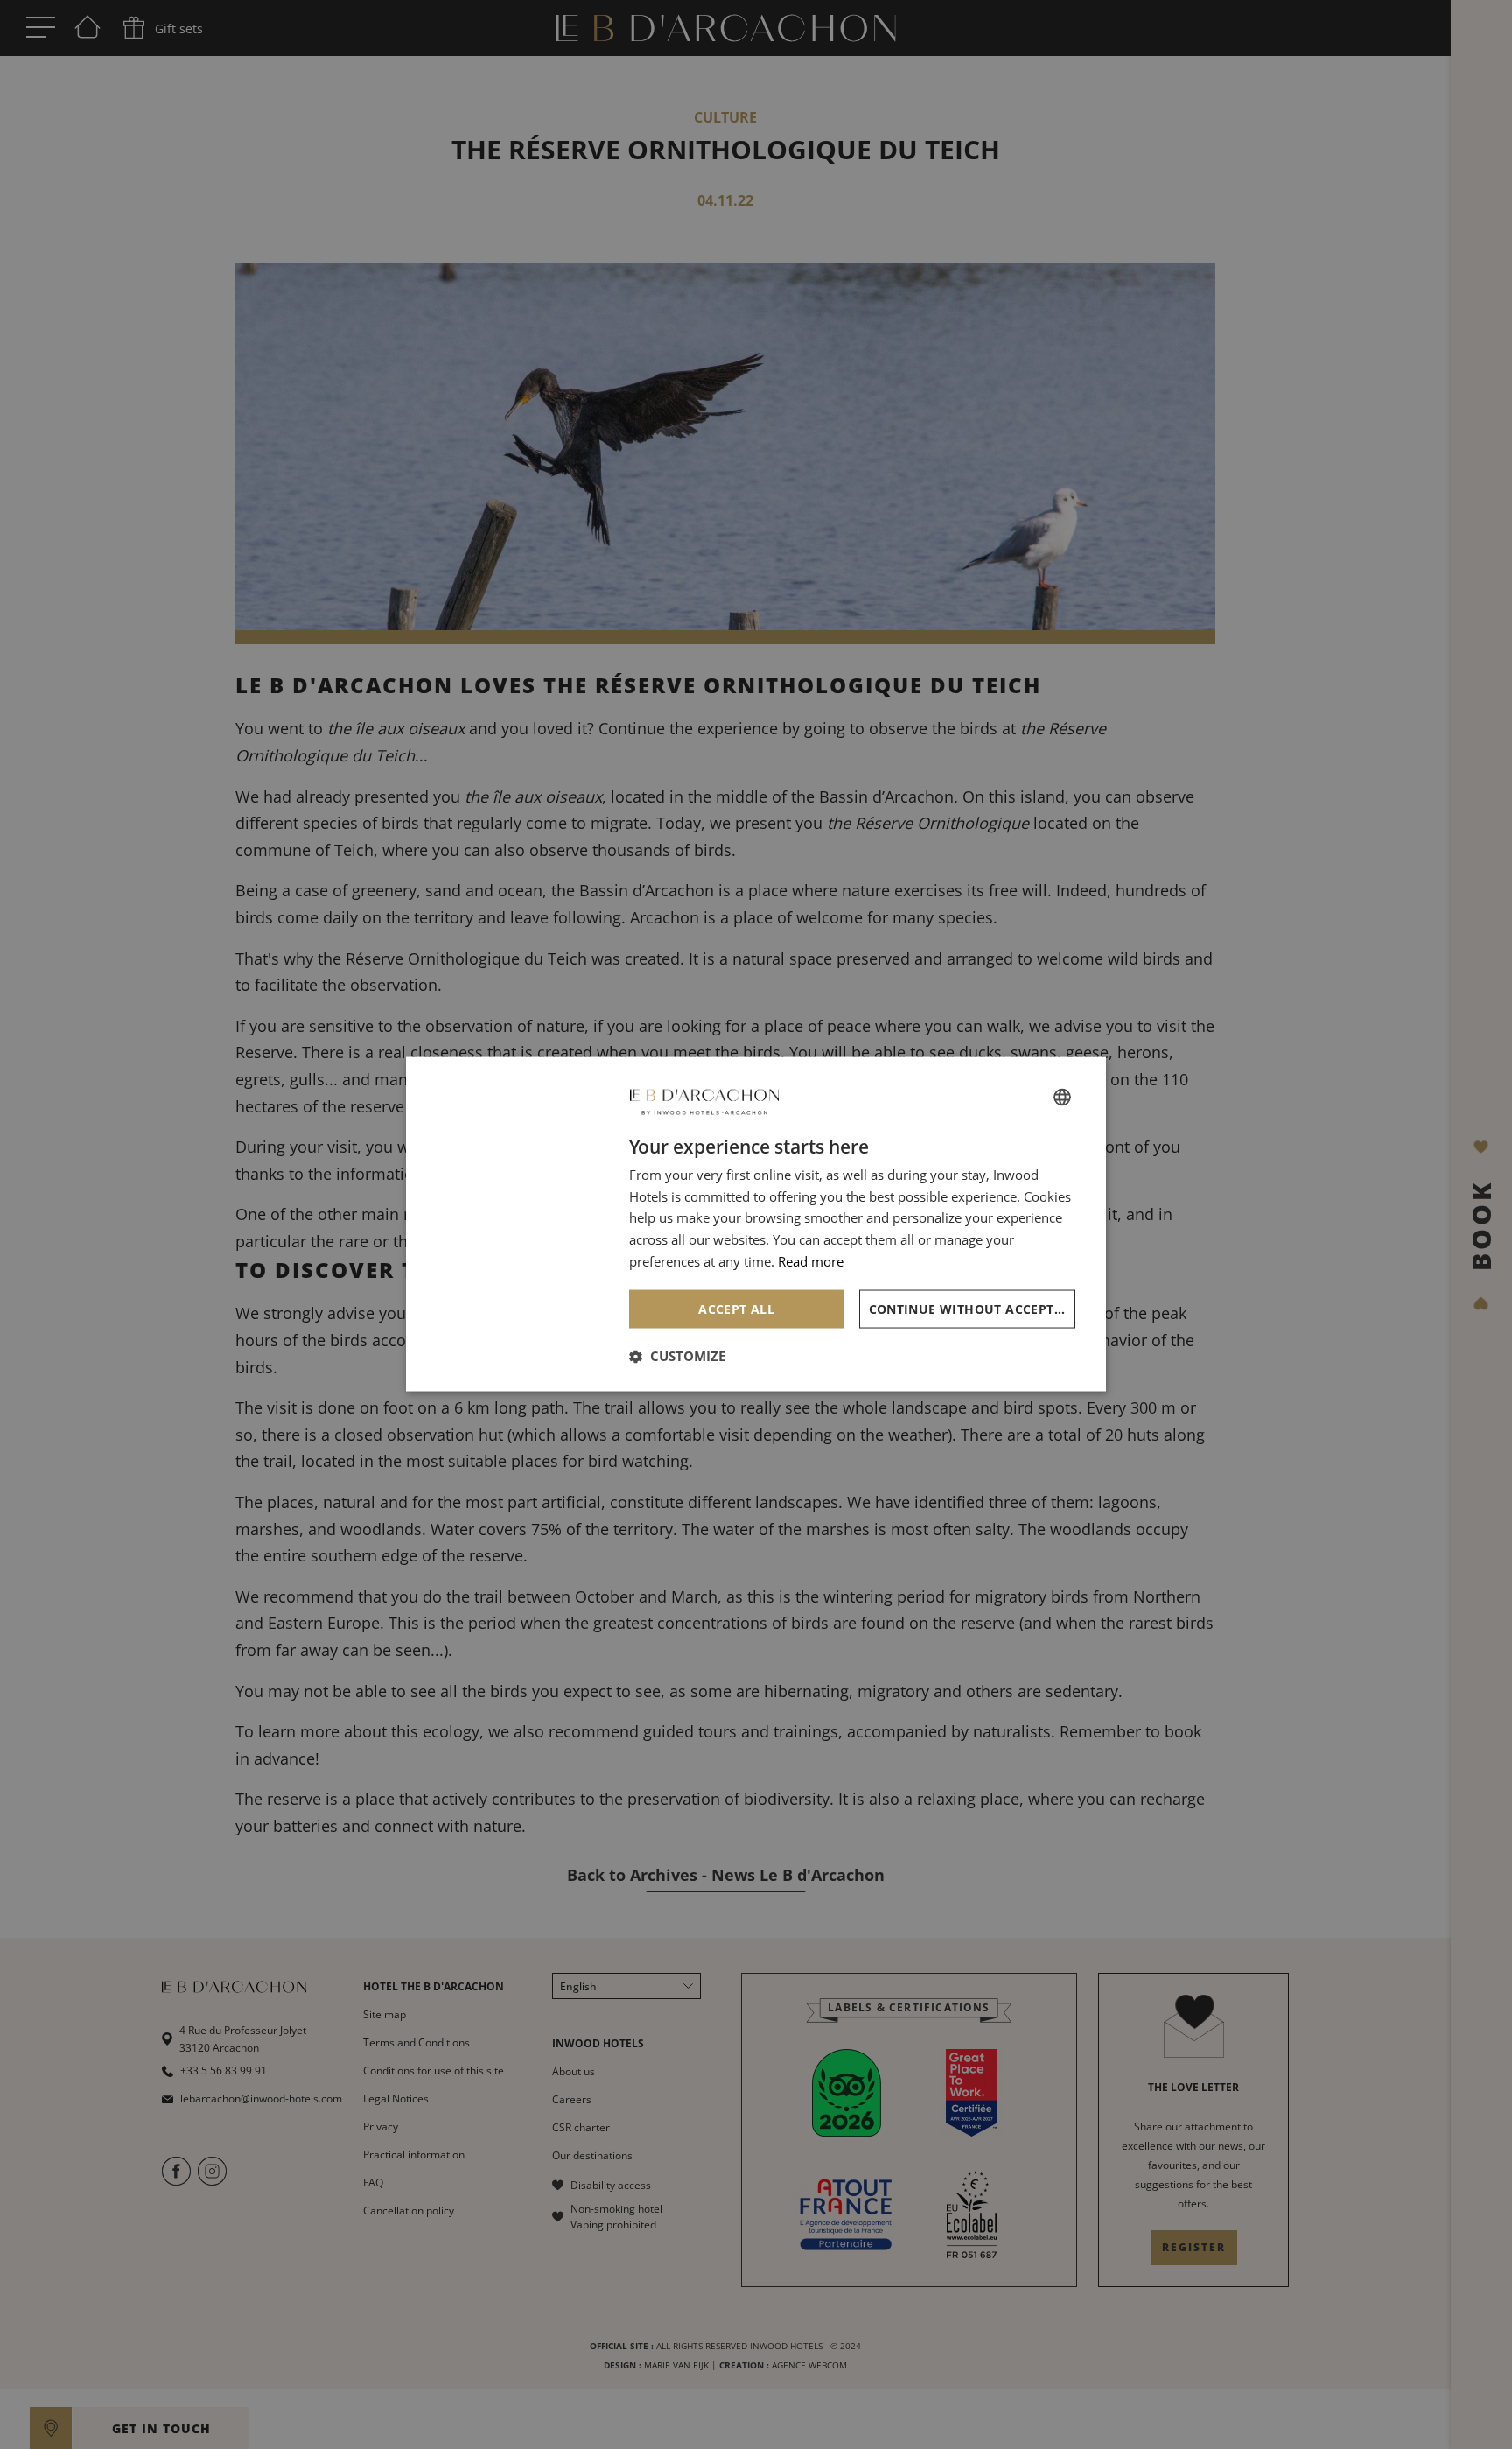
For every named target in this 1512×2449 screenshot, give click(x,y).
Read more (811, 1261)
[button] (677, 1356)
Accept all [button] (736, 1309)
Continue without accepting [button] (973, 1309)
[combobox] (1062, 1098)
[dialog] (756, 1225)
